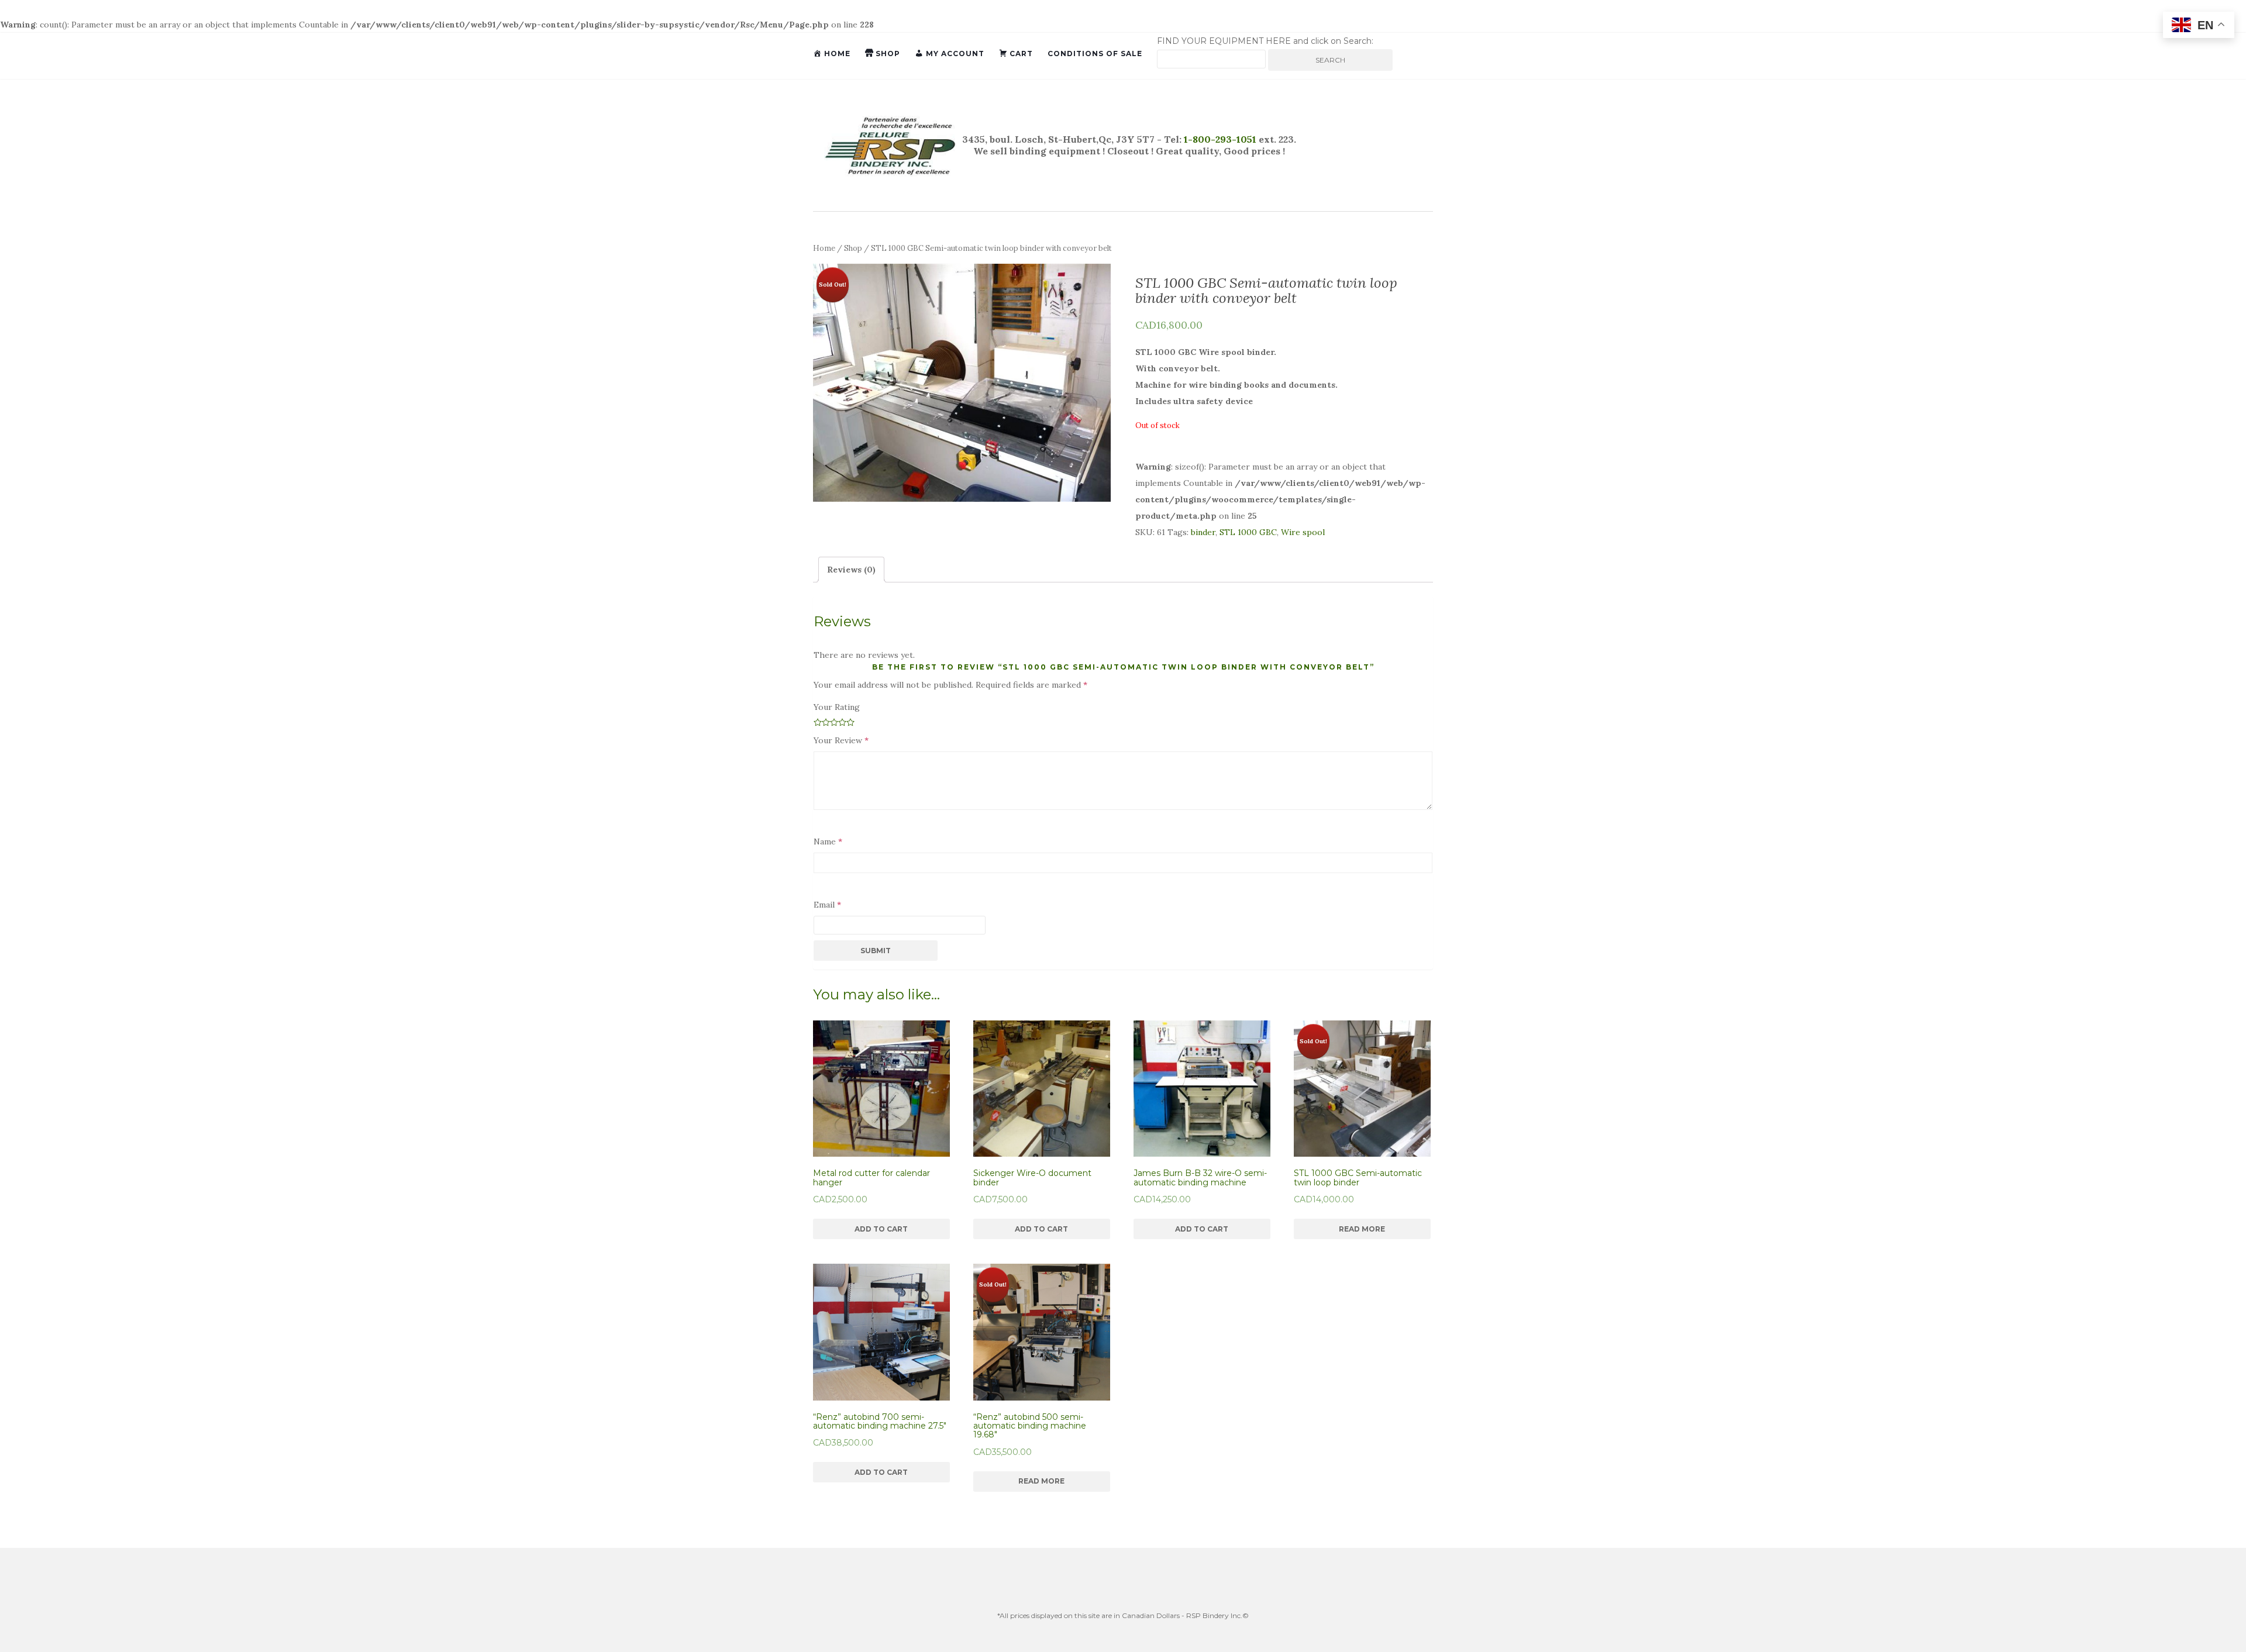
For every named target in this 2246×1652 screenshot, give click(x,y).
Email (827, 905)
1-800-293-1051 (1219, 139)
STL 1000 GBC (1248, 532)
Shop (853, 248)
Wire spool (1303, 532)
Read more (1362, 1229)
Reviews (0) (851, 570)
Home (824, 248)
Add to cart (881, 1229)
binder (1203, 532)
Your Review (841, 740)
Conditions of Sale (1095, 54)
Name (828, 841)
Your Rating (837, 707)
